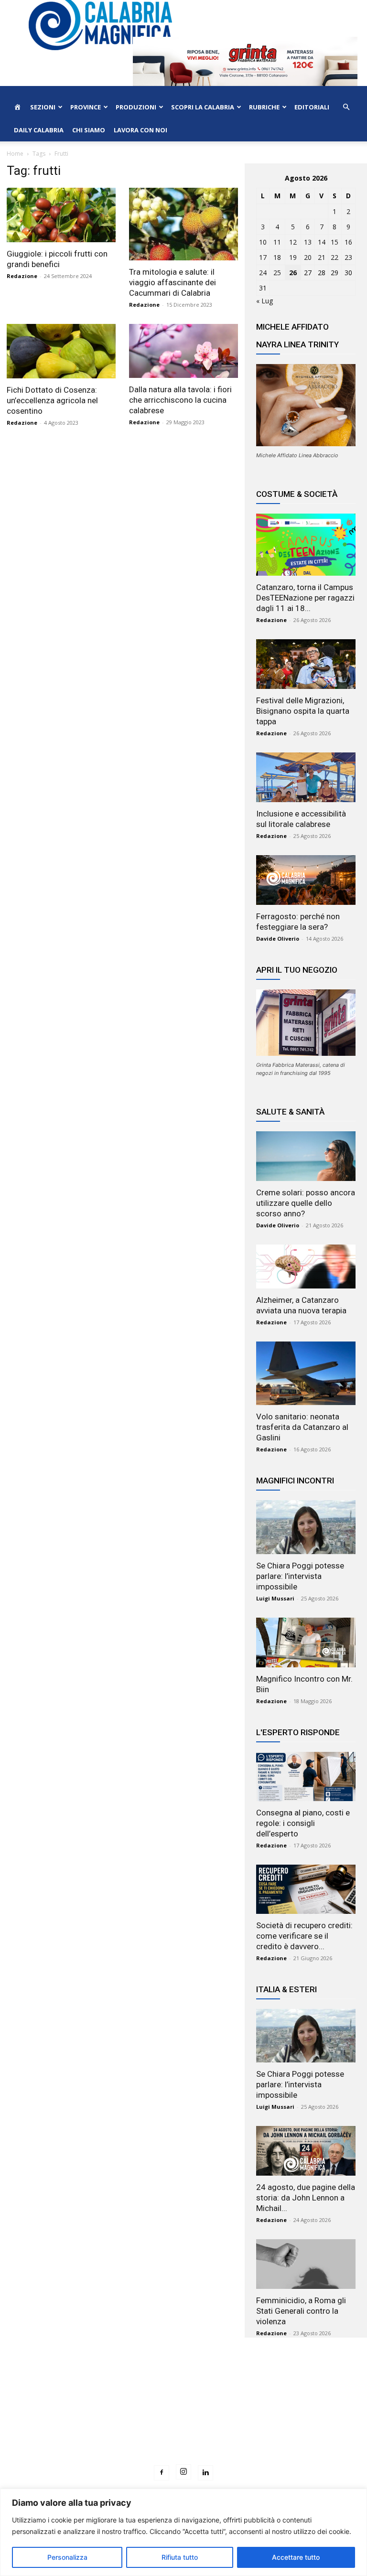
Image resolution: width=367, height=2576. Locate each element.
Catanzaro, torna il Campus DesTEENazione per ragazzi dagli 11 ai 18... (305, 598)
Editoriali (312, 107)
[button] (346, 107)
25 (277, 273)
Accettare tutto (296, 2557)
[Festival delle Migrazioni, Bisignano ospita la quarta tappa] (306, 664)
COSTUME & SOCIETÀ (297, 494)
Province (86, 107)
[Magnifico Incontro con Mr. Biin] (306, 1642)
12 (293, 242)
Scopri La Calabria (203, 107)
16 (348, 242)
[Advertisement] (183, 2419)
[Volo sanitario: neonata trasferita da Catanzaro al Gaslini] (306, 1373)
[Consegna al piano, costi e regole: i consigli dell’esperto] (306, 1776)
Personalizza (67, 2557)
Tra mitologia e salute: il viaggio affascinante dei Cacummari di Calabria (173, 282)
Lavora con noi (140, 130)
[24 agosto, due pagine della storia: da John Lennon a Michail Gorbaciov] (306, 2151)
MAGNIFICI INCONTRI (295, 1481)
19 (293, 257)
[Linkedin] (205, 2473)
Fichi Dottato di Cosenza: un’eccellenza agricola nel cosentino (52, 400)
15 (335, 242)
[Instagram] (183, 2472)
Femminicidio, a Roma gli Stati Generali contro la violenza (301, 2311)
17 (263, 257)
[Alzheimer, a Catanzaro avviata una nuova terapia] (306, 1267)
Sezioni (43, 107)
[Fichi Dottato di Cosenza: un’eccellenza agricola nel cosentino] (61, 351)
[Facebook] (162, 2473)
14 (322, 242)
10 (263, 242)
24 (263, 273)
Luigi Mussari (275, 1598)
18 (277, 257)
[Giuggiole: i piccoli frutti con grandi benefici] (61, 215)
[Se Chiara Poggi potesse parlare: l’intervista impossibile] (306, 1527)
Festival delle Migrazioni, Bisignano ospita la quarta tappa (303, 711)
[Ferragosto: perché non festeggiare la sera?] (306, 880)
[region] (183, 2532)
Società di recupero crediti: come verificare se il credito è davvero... (304, 1936)
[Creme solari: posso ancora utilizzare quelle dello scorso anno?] (306, 1156)
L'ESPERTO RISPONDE (298, 1732)
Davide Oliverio (278, 939)
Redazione (22, 276)
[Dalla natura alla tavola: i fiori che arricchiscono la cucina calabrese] (183, 351)
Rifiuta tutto (180, 2557)
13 (308, 242)
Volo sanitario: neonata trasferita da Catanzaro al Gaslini (302, 1427)
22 (335, 257)
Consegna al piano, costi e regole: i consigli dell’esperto (303, 1823)
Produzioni (136, 107)
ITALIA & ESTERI (286, 1989)
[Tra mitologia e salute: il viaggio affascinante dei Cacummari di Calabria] (183, 224)
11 (277, 242)
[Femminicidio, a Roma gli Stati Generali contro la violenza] (306, 2264)
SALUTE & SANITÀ (290, 1112)
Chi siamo (89, 130)
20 (308, 257)
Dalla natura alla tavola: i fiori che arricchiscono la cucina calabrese (180, 400)
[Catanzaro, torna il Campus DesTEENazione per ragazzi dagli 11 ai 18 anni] (306, 545)
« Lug (264, 301)
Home (15, 154)
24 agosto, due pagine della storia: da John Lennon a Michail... (306, 2198)
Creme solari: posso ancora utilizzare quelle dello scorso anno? (306, 1203)
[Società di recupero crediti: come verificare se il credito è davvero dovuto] (306, 1889)
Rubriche (264, 107)
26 (293, 273)
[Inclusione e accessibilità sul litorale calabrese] (306, 777)
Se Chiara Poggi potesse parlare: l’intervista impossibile (300, 1576)
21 (322, 257)
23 (348, 257)
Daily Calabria (39, 130)
